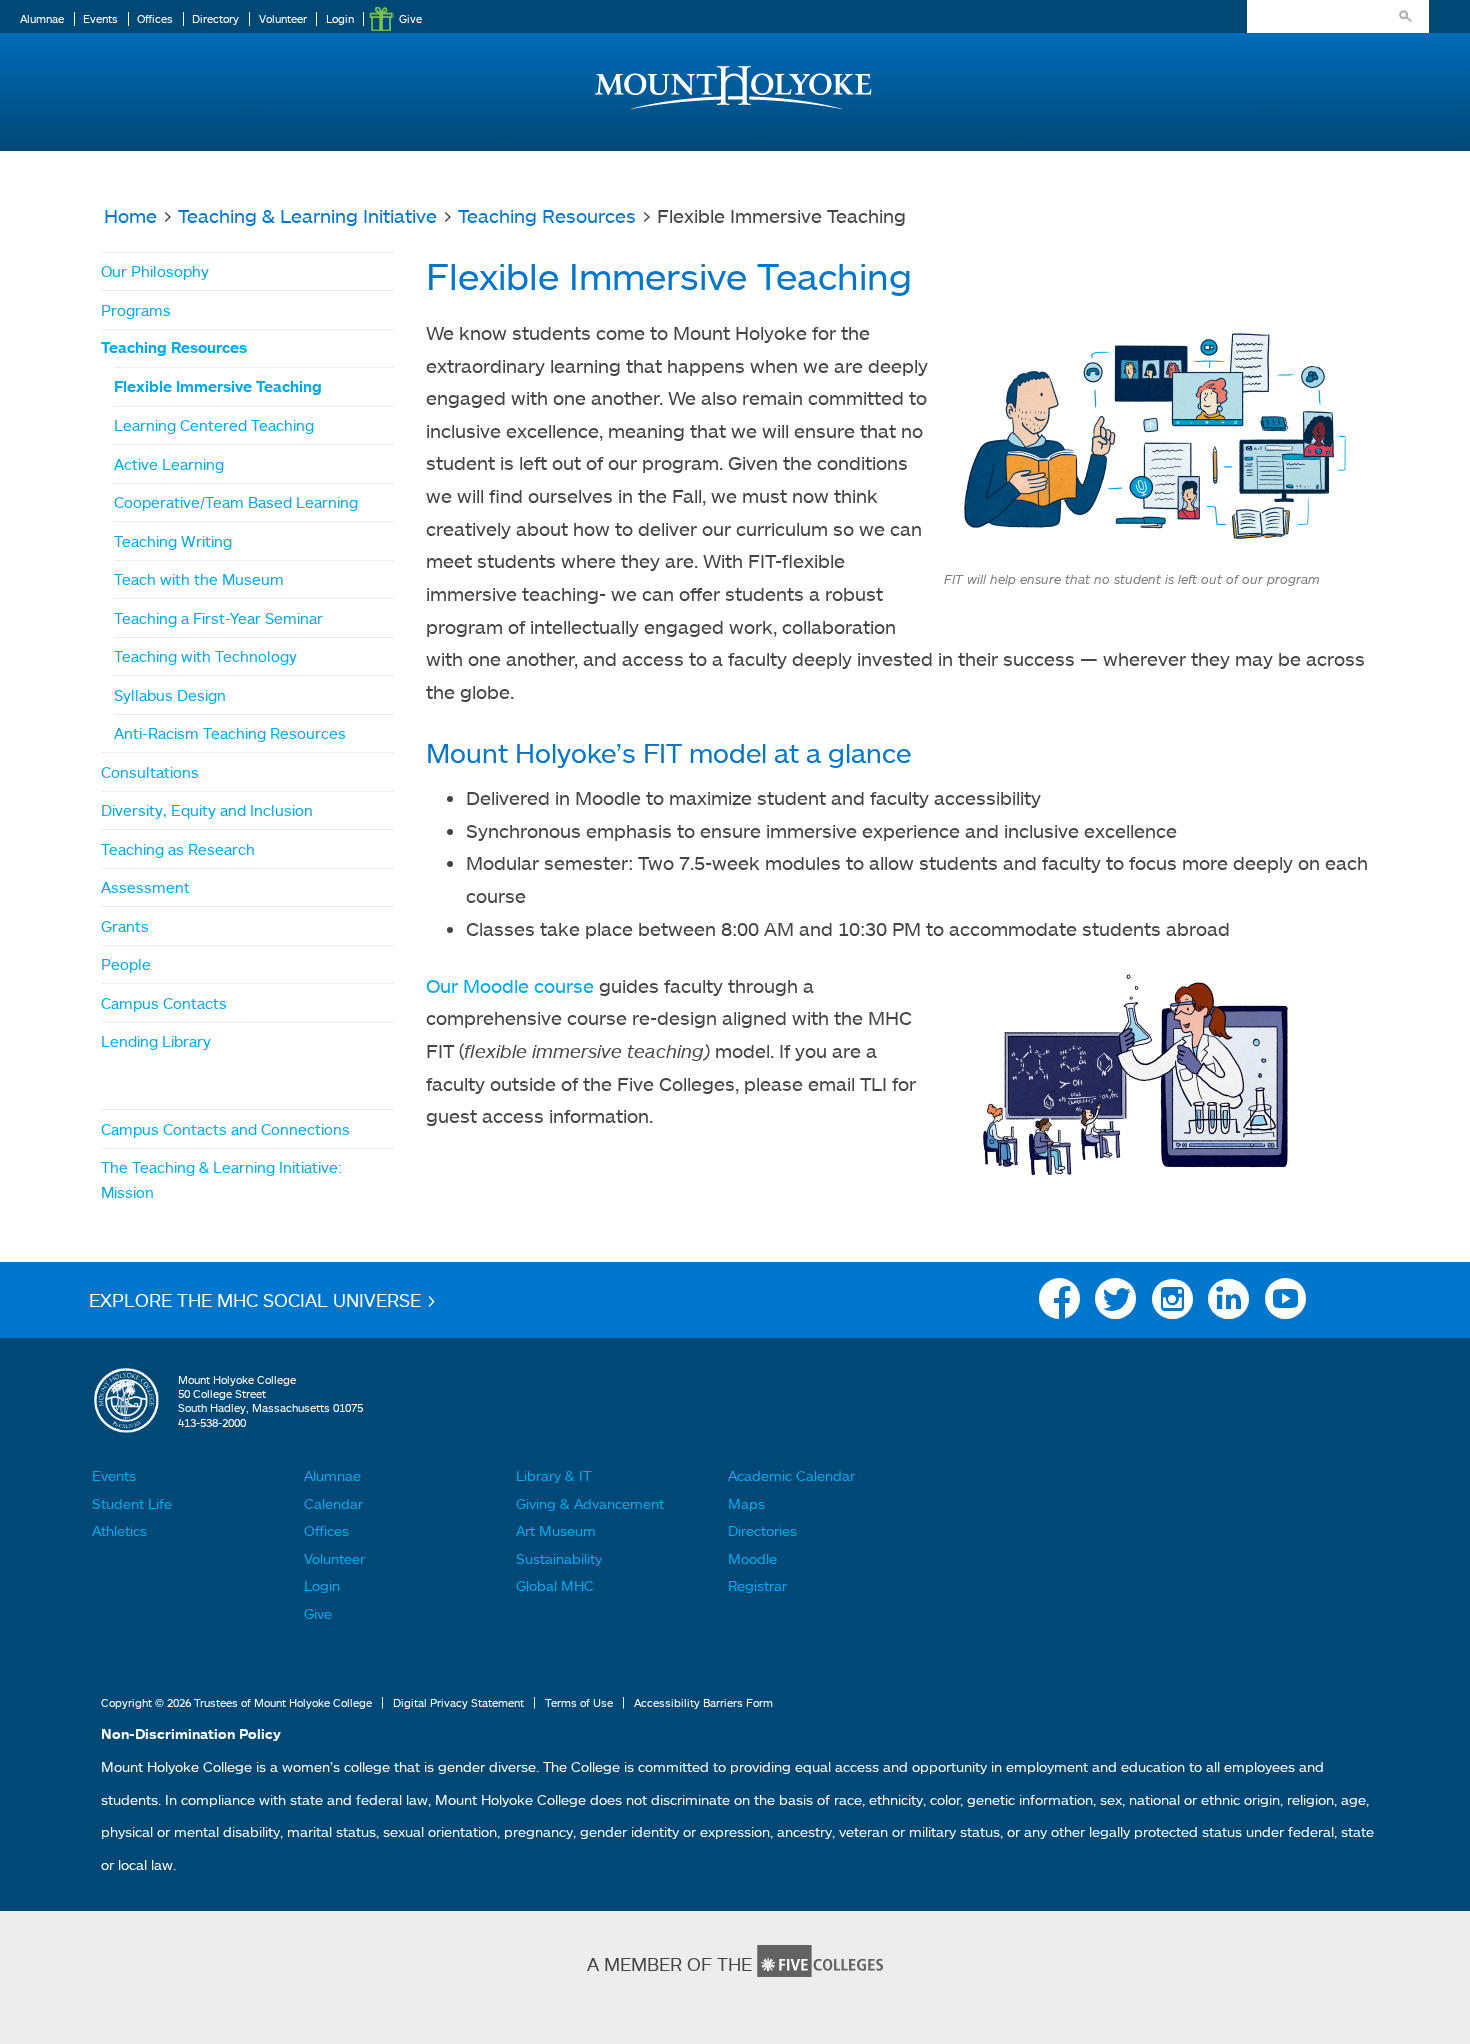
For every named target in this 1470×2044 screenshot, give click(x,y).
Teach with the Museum (199, 579)
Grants (125, 926)
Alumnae (42, 19)
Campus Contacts (164, 1003)
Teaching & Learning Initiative (307, 215)
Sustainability (559, 1558)
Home (130, 215)
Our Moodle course (510, 985)
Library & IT (553, 1475)
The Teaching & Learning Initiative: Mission (221, 1179)
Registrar (757, 1585)
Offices (155, 19)
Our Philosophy (155, 271)
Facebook (1059, 1304)
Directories (762, 1530)
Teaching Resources (547, 215)
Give (410, 19)
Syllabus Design (170, 695)
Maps (746, 1503)
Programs (136, 310)
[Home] (735, 71)
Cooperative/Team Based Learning (236, 502)
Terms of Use (579, 1703)
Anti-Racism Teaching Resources (230, 733)
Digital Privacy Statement (458, 1703)
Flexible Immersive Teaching (218, 386)
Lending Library (156, 1041)
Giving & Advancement (590, 1503)
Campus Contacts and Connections (225, 1129)
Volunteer (283, 19)
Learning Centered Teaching (214, 425)
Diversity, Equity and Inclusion (207, 810)
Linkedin (1228, 1304)
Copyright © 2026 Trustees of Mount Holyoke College (236, 1703)
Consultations (150, 772)
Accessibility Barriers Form (703, 1703)
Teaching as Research (178, 849)
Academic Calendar (791, 1475)
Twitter (1115, 1304)
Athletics (119, 1530)
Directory (215, 19)
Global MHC (555, 1585)
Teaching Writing (173, 541)
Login (340, 19)
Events (100, 19)
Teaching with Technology (205, 656)
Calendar (333, 1503)
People (126, 964)
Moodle (752, 1558)
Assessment (145, 887)
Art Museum (556, 1530)
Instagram (1172, 1304)
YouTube (1285, 1304)
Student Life (132, 1503)
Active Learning (169, 464)
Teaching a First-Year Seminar (218, 618)
